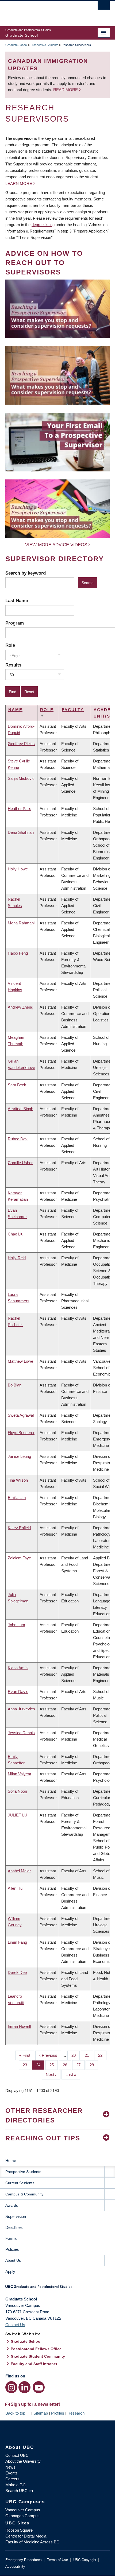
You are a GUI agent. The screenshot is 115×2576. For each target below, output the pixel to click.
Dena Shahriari (21, 832)
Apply (10, 2271)
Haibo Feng (18, 953)
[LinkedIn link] (24, 2387)
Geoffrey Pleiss (21, 744)
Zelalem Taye (19, 1558)
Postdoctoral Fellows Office (36, 2349)
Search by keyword (26, 573)
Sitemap (41, 2413)
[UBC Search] (104, 7)
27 (80, 2065)
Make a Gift (16, 2485)
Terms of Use (57, 2560)
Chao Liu (16, 1234)
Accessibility (15, 2567)
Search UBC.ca (19, 2491)
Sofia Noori (17, 1791)
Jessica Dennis (21, 1733)
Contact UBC (17, 2455)
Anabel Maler (19, 1871)
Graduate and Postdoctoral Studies (57, 2288)
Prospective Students (44, 45)
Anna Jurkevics (21, 1709)
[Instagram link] (11, 2387)
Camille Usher (20, 1163)
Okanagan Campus (22, 2516)
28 (94, 2065)
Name (15, 710)
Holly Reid (17, 1258)
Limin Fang (17, 1942)
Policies (12, 2249)
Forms (11, 2238)
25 (54, 2065)
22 (102, 2055)
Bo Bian (15, 1385)
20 (76, 2055)
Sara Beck (17, 1085)
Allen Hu (15, 1888)
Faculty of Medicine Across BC (32, 2542)
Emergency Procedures (24, 2560)
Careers (12, 2479)
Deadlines (14, 2227)
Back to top (16, 2413)
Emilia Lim (17, 1498)
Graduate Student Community (38, 2356)
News (10, 2467)
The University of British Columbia (42, 11)
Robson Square (19, 2530)
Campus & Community (24, 2194)
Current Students (20, 2183)
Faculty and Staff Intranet (34, 2364)
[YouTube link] (39, 2387)
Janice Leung (19, 1456)
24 (40, 2065)
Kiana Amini (18, 1668)
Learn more (19, 183)
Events (11, 2473)
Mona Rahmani (21, 923)
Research (76, 2413)
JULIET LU (18, 1815)
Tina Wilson (18, 1480)
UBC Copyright (85, 2560)
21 (89, 2055)
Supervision (16, 2216)
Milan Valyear (20, 1774)
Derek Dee (17, 1972)
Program (15, 623)
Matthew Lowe (20, 1361)
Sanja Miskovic (21, 778)
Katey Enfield (19, 1528)
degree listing (43, 225)
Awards (12, 2205)
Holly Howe (18, 869)
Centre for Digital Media (26, 2536)
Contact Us (15, 2325)
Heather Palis (20, 809)
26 (67, 2065)
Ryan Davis (18, 1692)
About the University (23, 2461)
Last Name (17, 601)
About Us (13, 2260)
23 (27, 2065)
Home (11, 2161)
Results (13, 665)
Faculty (73, 710)
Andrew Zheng (20, 1007)
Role (10, 645)
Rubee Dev (18, 1139)
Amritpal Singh (20, 1109)
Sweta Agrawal (21, 1415)
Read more (66, 90)
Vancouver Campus (23, 2510)
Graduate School (16, 45)
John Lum (16, 1625)
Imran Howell (19, 2026)
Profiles (58, 2413)
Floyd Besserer (21, 1433)
